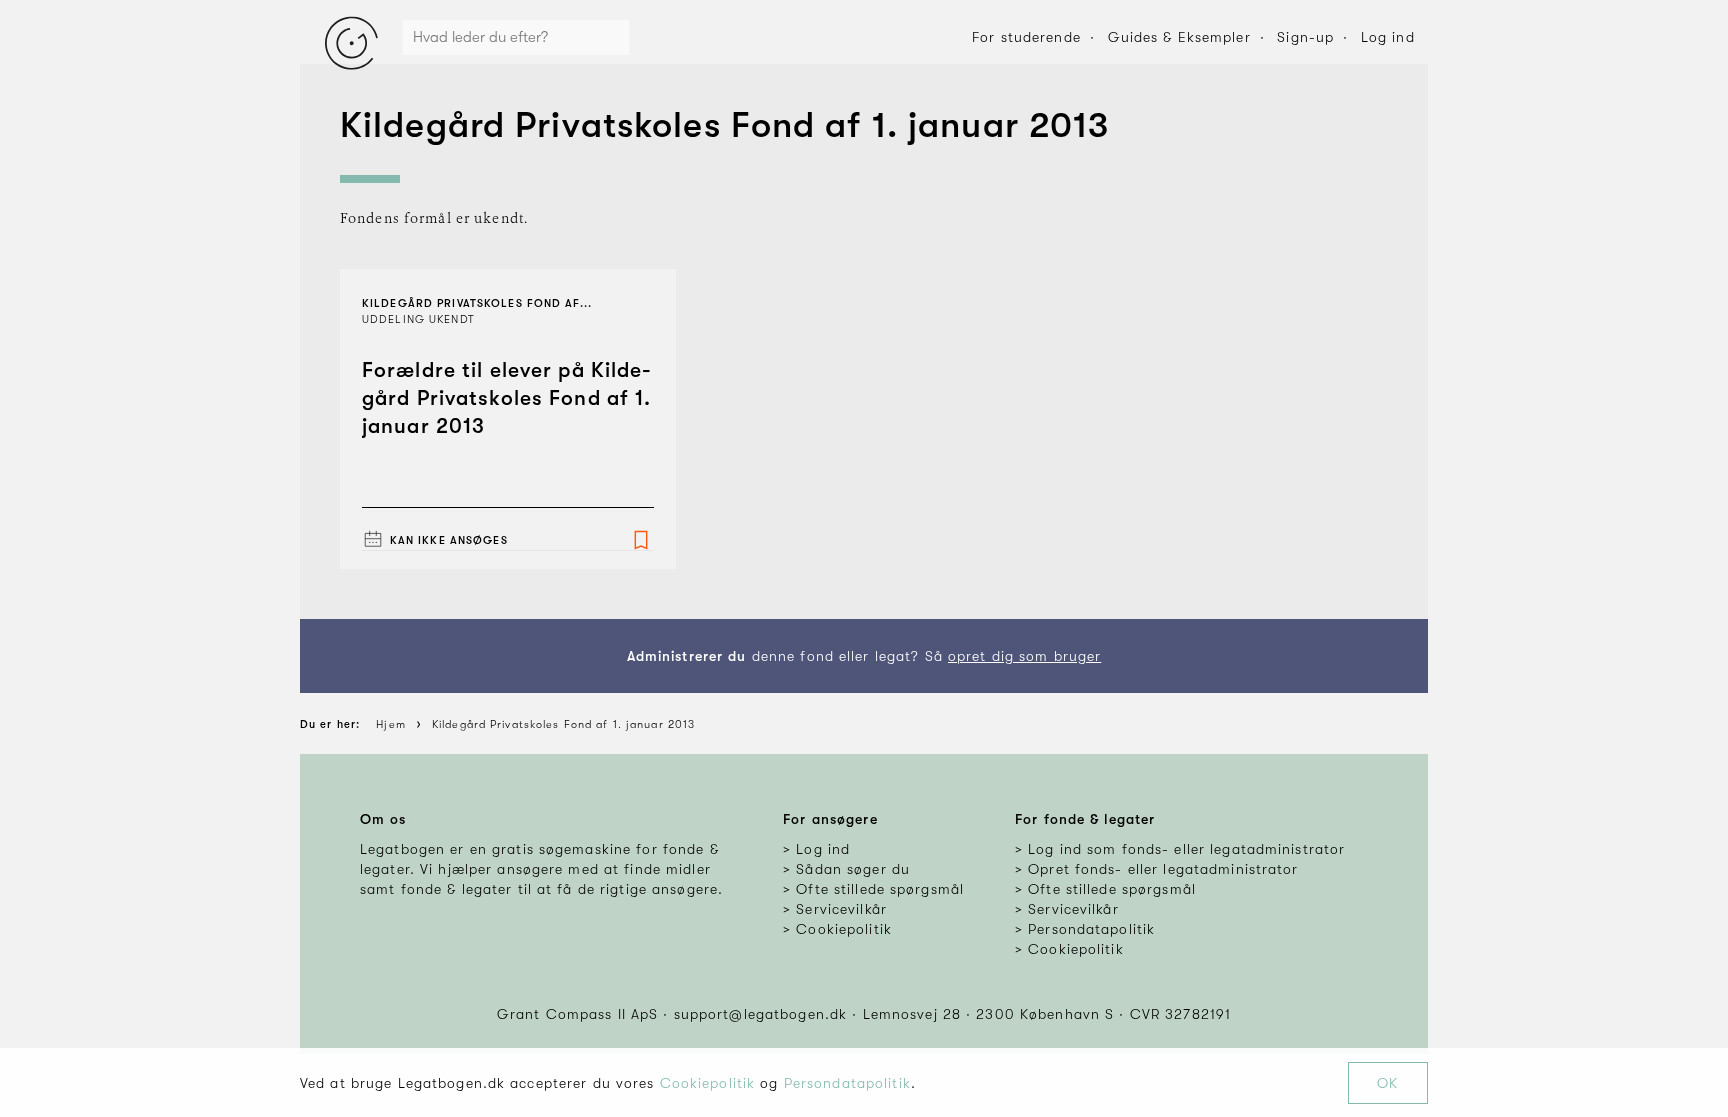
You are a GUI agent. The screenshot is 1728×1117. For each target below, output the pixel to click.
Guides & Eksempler (1179, 37)
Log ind (1388, 37)
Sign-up (1305, 37)
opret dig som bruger (1024, 656)
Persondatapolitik (847, 1083)
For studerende (1026, 37)
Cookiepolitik (708, 1083)
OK (1387, 1083)
